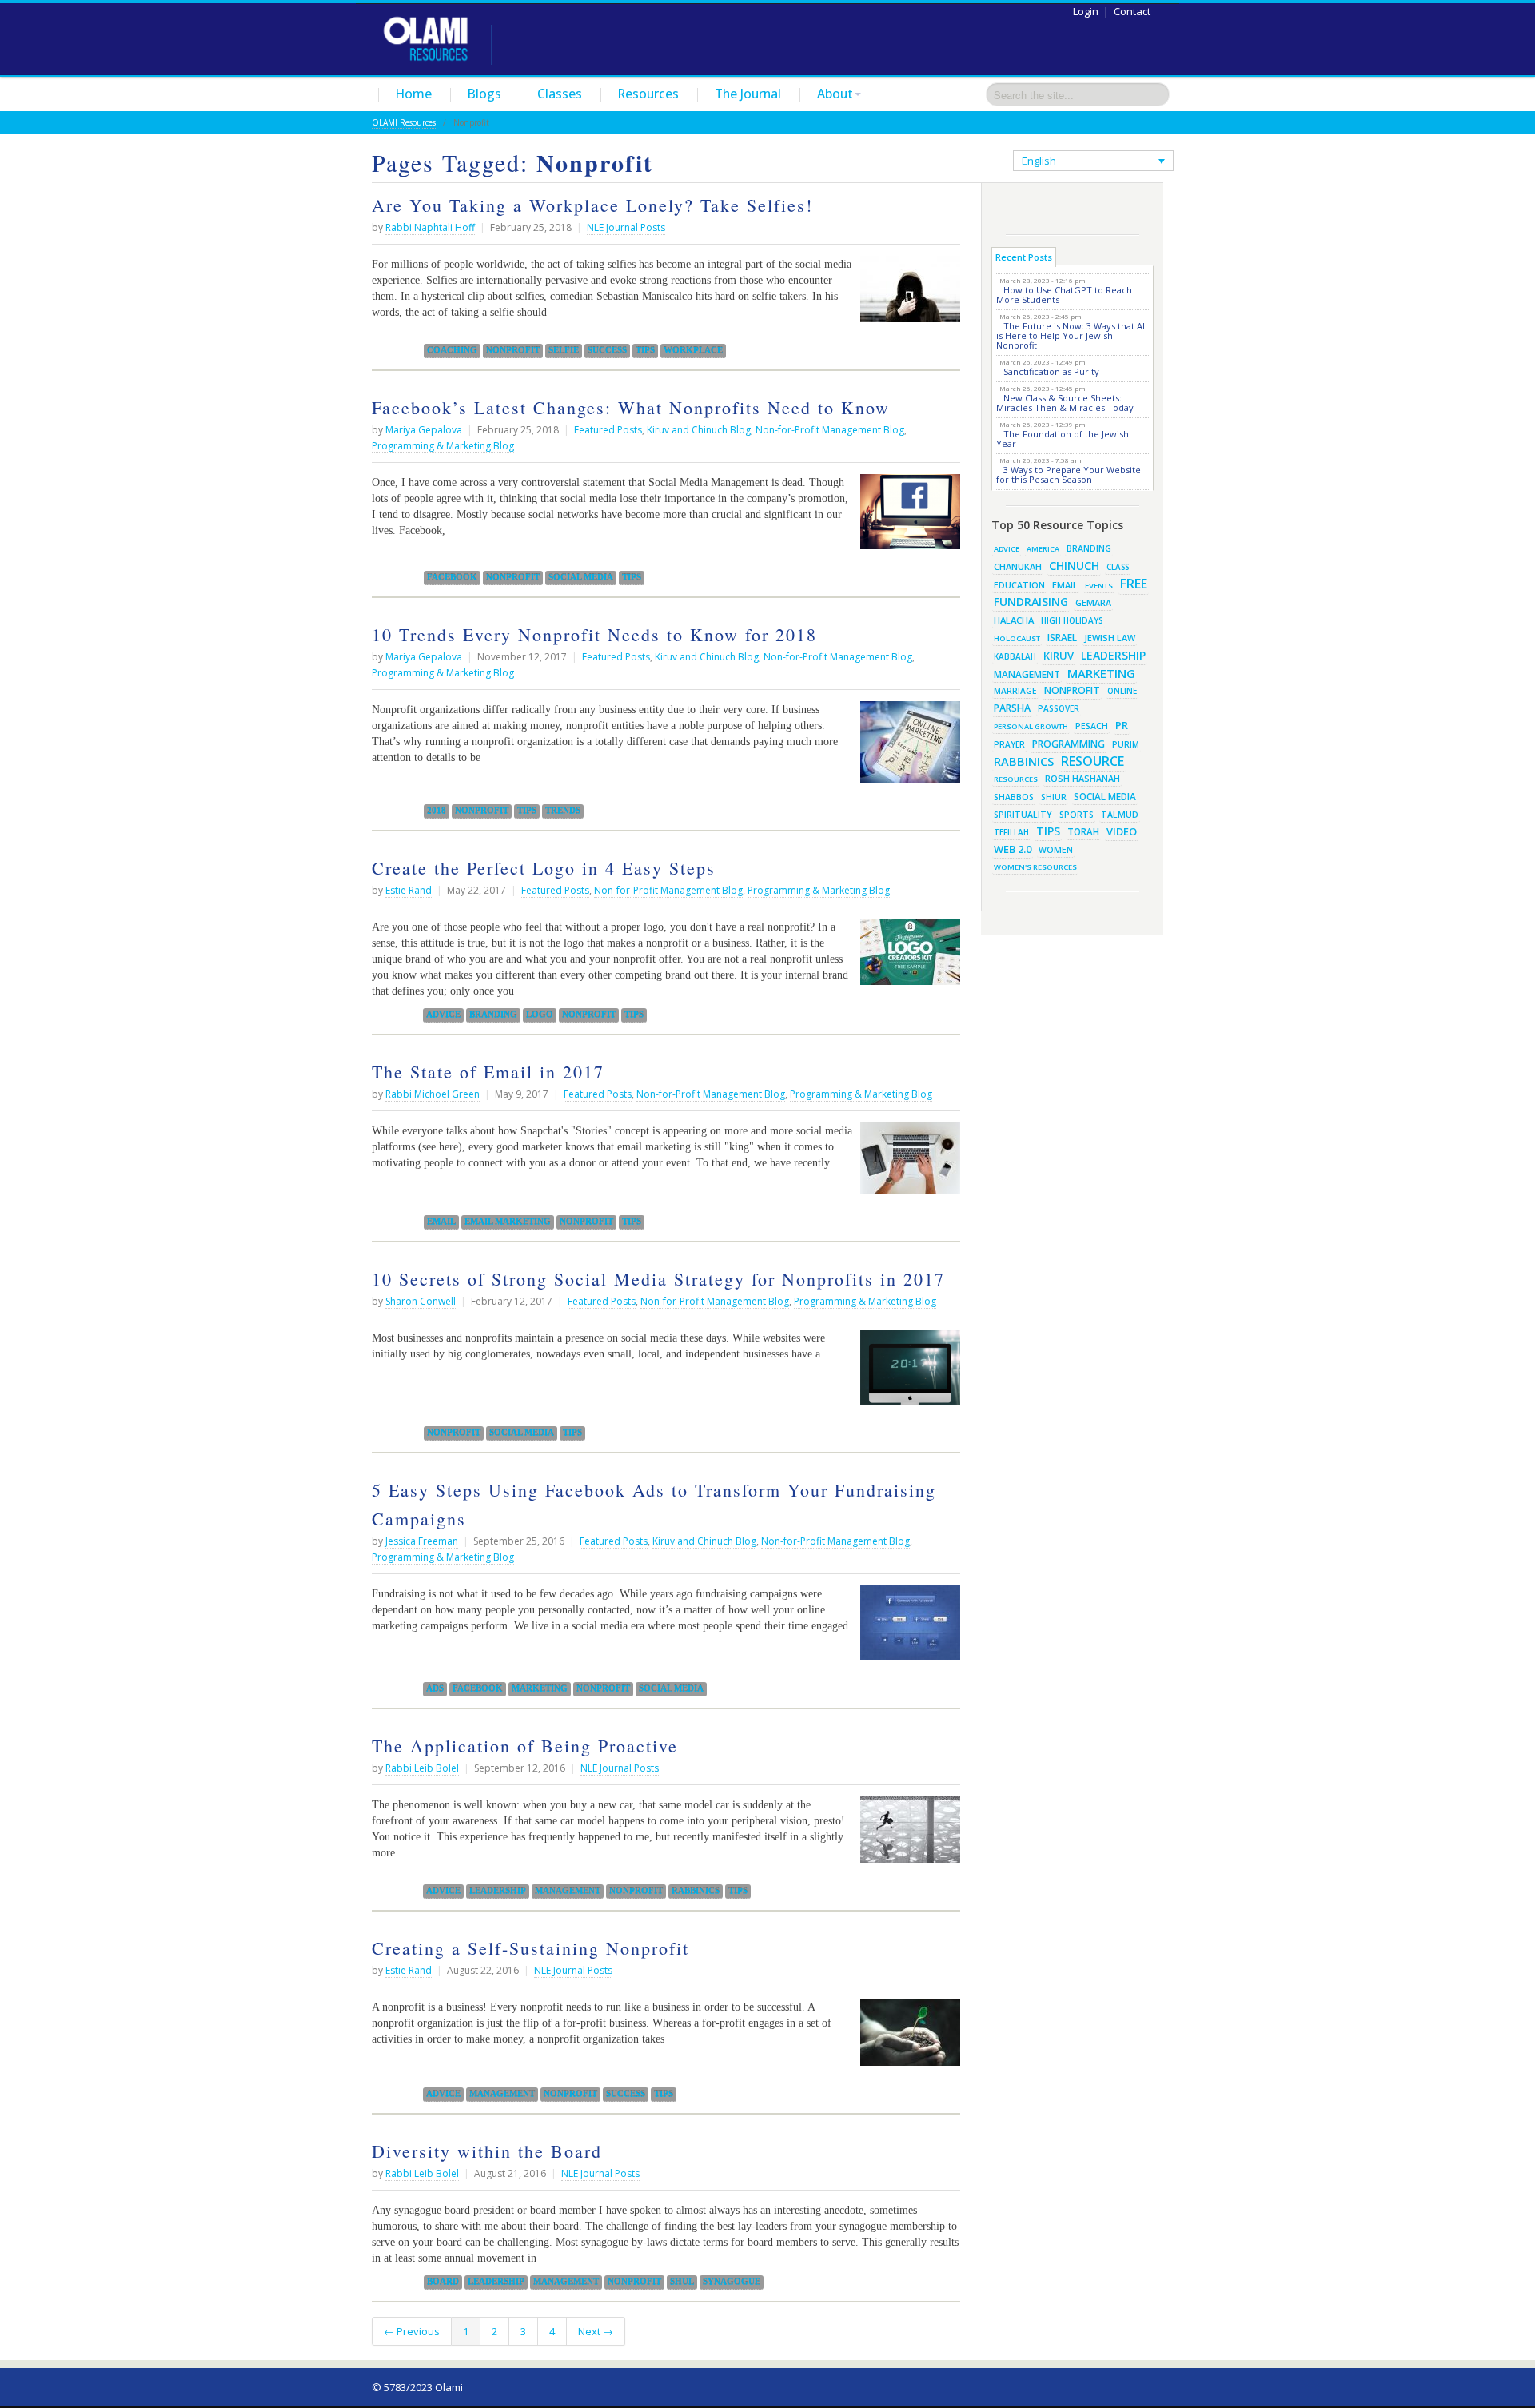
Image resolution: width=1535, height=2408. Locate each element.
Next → (596, 2331)
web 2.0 (1013, 849)
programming (1069, 744)
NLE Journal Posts (626, 227)
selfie (564, 350)
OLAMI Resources (404, 122)
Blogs (484, 94)
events (1099, 586)
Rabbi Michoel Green (433, 1094)
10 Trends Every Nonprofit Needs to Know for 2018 (594, 634)
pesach (1092, 726)
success (607, 350)
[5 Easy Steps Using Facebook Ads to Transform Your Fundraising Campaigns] (906, 1629)
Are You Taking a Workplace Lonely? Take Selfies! (592, 205)
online (1122, 691)
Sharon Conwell (421, 1301)
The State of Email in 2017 (488, 1072)
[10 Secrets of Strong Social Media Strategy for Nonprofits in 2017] (906, 1373)
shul (682, 2282)
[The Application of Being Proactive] (906, 1836)
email (441, 1222)
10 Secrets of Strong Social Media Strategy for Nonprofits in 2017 (658, 1279)
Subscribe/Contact (1109, 208)
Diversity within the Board (487, 2151)
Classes (560, 94)
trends (563, 811)
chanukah (1018, 566)
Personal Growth (1031, 726)
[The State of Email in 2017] (906, 1164)
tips (645, 350)
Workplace (693, 350)
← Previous (412, 2331)
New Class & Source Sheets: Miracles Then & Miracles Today (1065, 403)
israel (1062, 637)
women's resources (1035, 867)
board (443, 2282)
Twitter (1042, 208)
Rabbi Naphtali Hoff (430, 227)
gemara (1093, 603)
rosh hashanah (1082, 778)
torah (1083, 832)
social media (581, 577)
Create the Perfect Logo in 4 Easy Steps (544, 868)
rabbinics (696, 1891)
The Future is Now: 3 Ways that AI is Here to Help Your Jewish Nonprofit (1071, 335)
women (1056, 850)
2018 (437, 811)
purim (1126, 744)
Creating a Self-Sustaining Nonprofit (530, 1948)
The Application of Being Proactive (525, 1746)
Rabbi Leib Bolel (422, 1768)
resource (1092, 761)
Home (414, 94)
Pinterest (1075, 208)
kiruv (1059, 656)
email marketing (508, 1222)
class (1118, 567)
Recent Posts (1024, 257)
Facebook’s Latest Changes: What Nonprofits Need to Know (631, 407)
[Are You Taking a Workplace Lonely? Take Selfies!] (906, 295)
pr (1122, 725)
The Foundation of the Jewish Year (1063, 439)
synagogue (732, 2282)
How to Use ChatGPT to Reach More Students (1064, 295)
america (1043, 549)
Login (1086, 11)
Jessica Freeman (422, 1541)
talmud (1120, 815)
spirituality (1023, 815)
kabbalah (1015, 656)
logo (540, 1015)
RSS (1008, 208)
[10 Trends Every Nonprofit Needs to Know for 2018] (906, 748)
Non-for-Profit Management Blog (830, 430)
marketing (540, 1688)
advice (443, 1015)
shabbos (1014, 797)
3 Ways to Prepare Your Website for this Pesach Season (1069, 474)
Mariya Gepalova (424, 430)
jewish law (1110, 638)
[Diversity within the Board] (956, 2210)
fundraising (1031, 602)
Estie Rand (409, 890)
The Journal (748, 94)
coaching (452, 350)
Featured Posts (608, 430)
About (835, 94)
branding (493, 1015)
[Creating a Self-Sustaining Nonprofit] (906, 2038)
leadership (498, 1891)
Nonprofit (513, 350)
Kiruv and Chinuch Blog (699, 430)
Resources (648, 94)
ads (435, 1688)
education (1019, 585)
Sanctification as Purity (1051, 371)
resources (1016, 779)
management (568, 1891)
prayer (1009, 744)
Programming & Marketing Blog (443, 446)
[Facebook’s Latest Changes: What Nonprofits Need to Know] (906, 518)
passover (1059, 708)
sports (1076, 815)
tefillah (1011, 832)
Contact (1132, 11)
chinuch (1074, 566)
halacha (1014, 620)
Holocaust (1017, 638)
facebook (452, 577)
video (1122, 831)
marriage (1015, 691)
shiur (1054, 797)
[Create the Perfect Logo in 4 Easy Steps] (906, 958)
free (1134, 584)
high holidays (1072, 620)
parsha (1012, 708)
